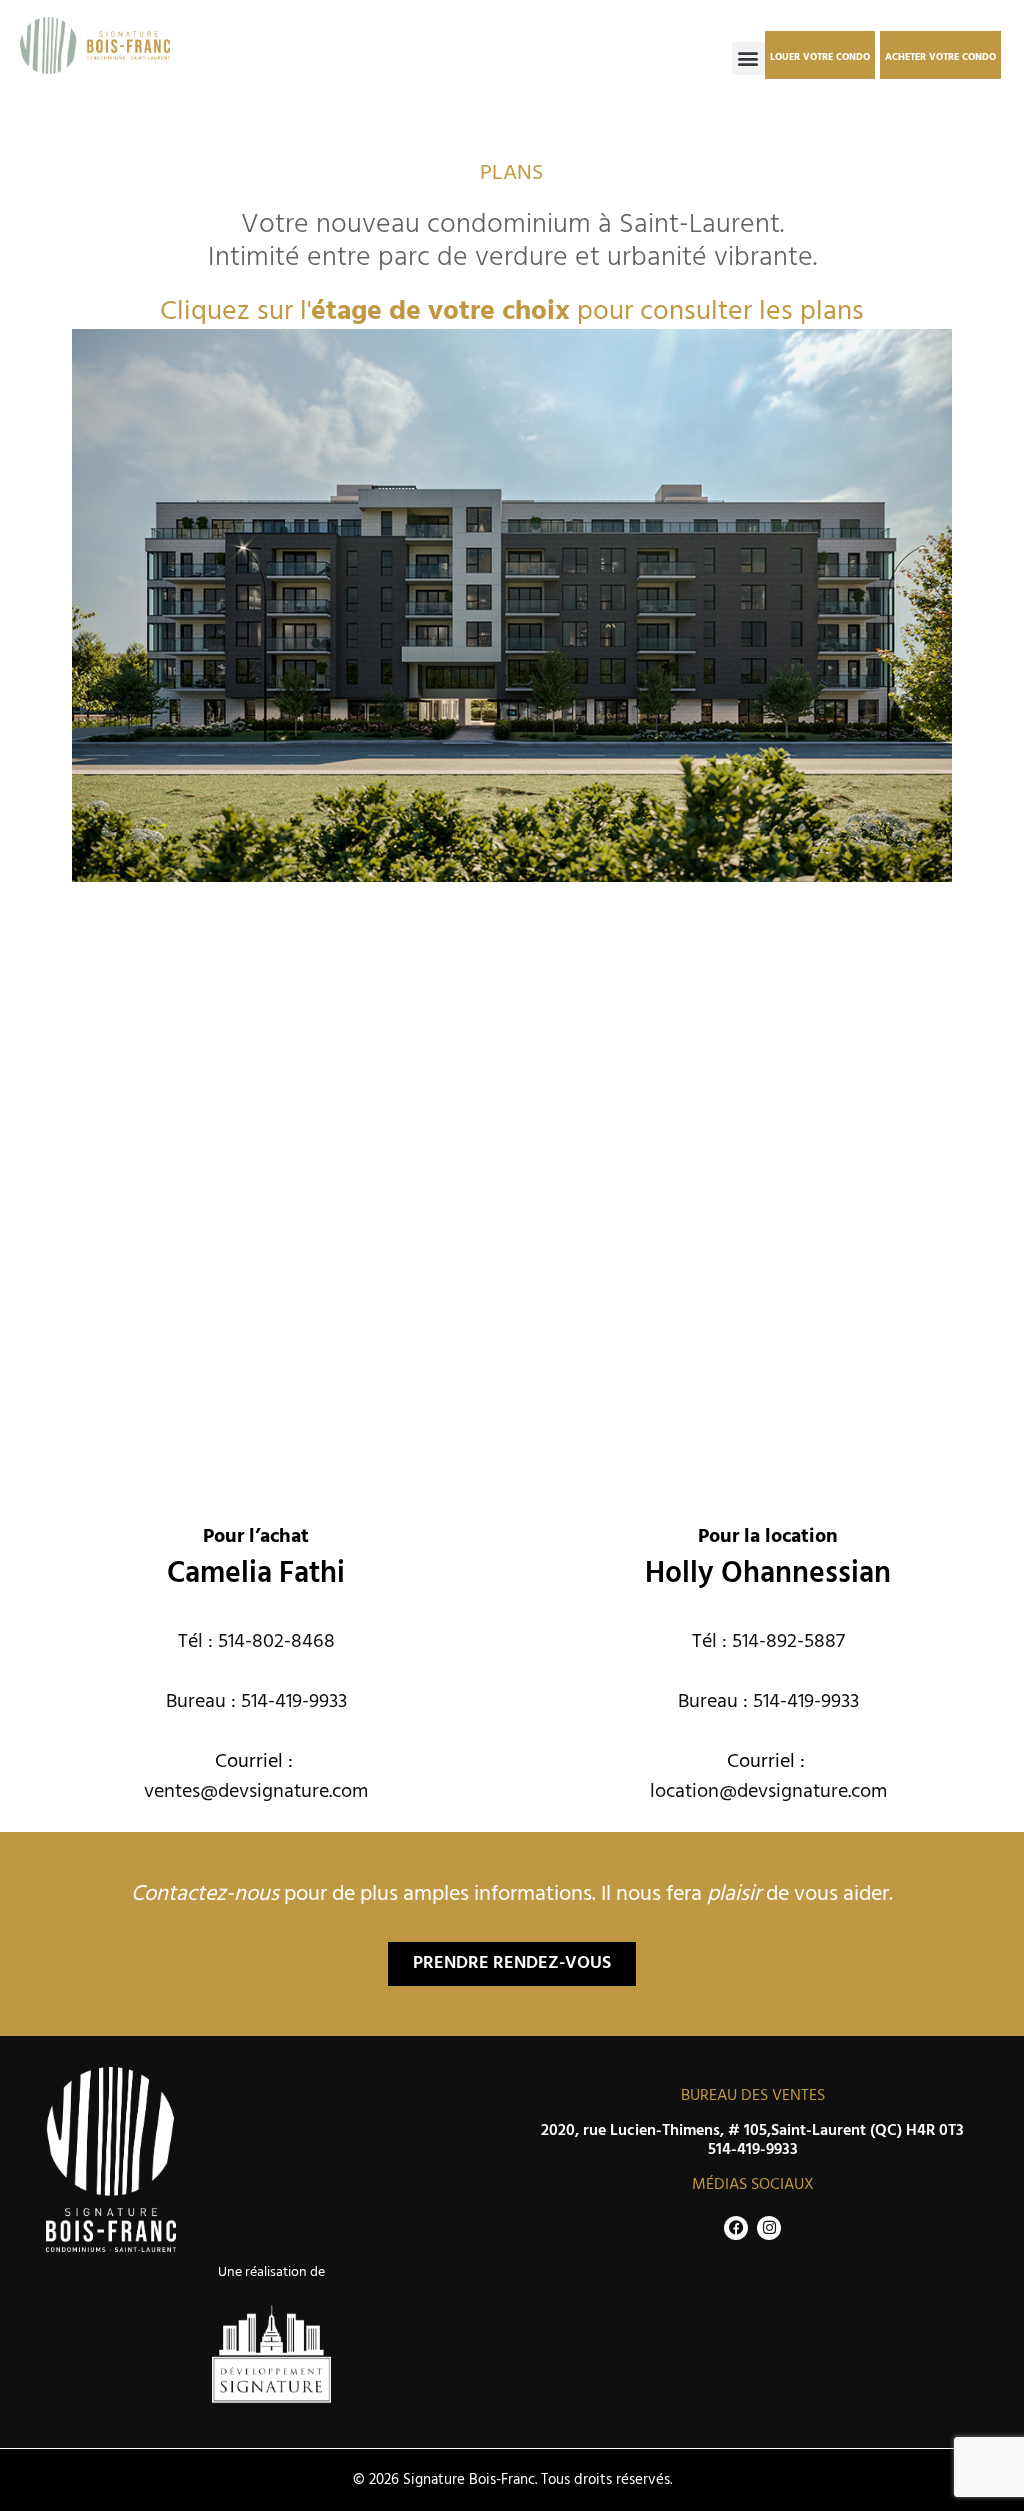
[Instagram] (769, 2228)
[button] (748, 58)
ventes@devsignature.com (256, 1792)
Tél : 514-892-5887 (768, 1642)
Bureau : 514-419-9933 (256, 1702)
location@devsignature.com (768, 1792)
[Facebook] (736, 2228)
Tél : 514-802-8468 (256, 1642)
